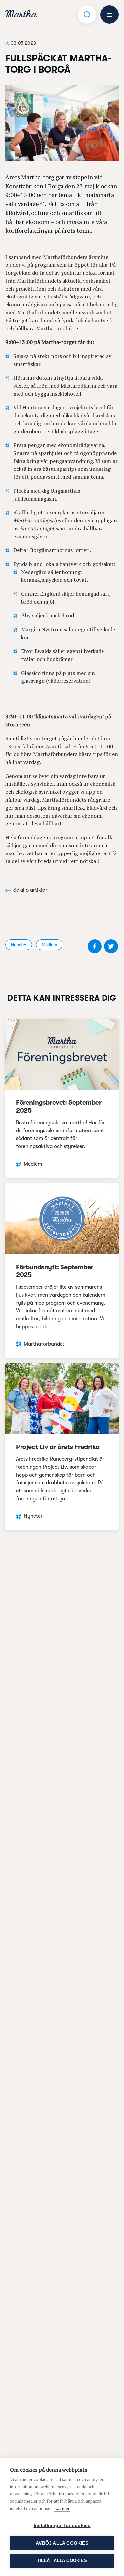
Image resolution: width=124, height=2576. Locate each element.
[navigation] (21, 15)
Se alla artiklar (30, 890)
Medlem (49, 945)
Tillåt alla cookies (62, 2561)
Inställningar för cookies (62, 2526)
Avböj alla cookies (62, 2543)
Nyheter (19, 945)
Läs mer (62, 2508)
